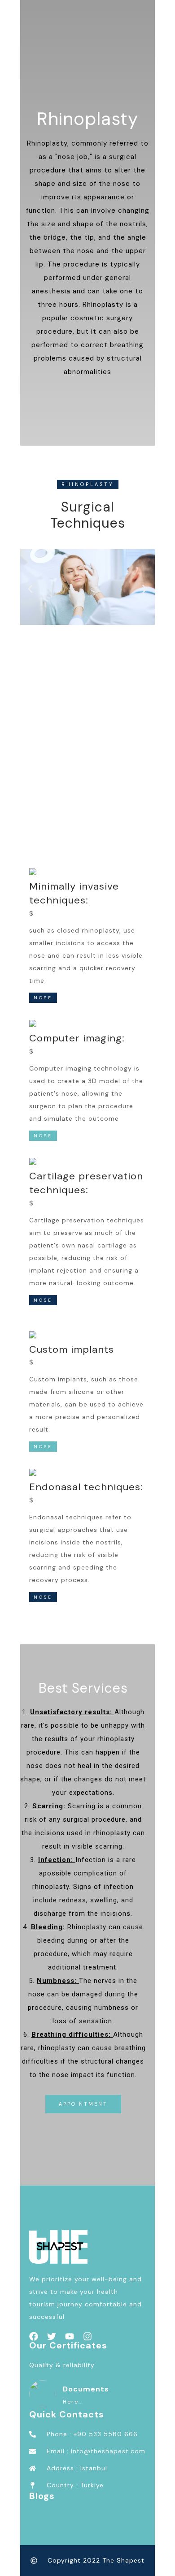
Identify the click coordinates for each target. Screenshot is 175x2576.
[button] (30, 589)
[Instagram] (87, 2336)
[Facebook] (34, 2336)
